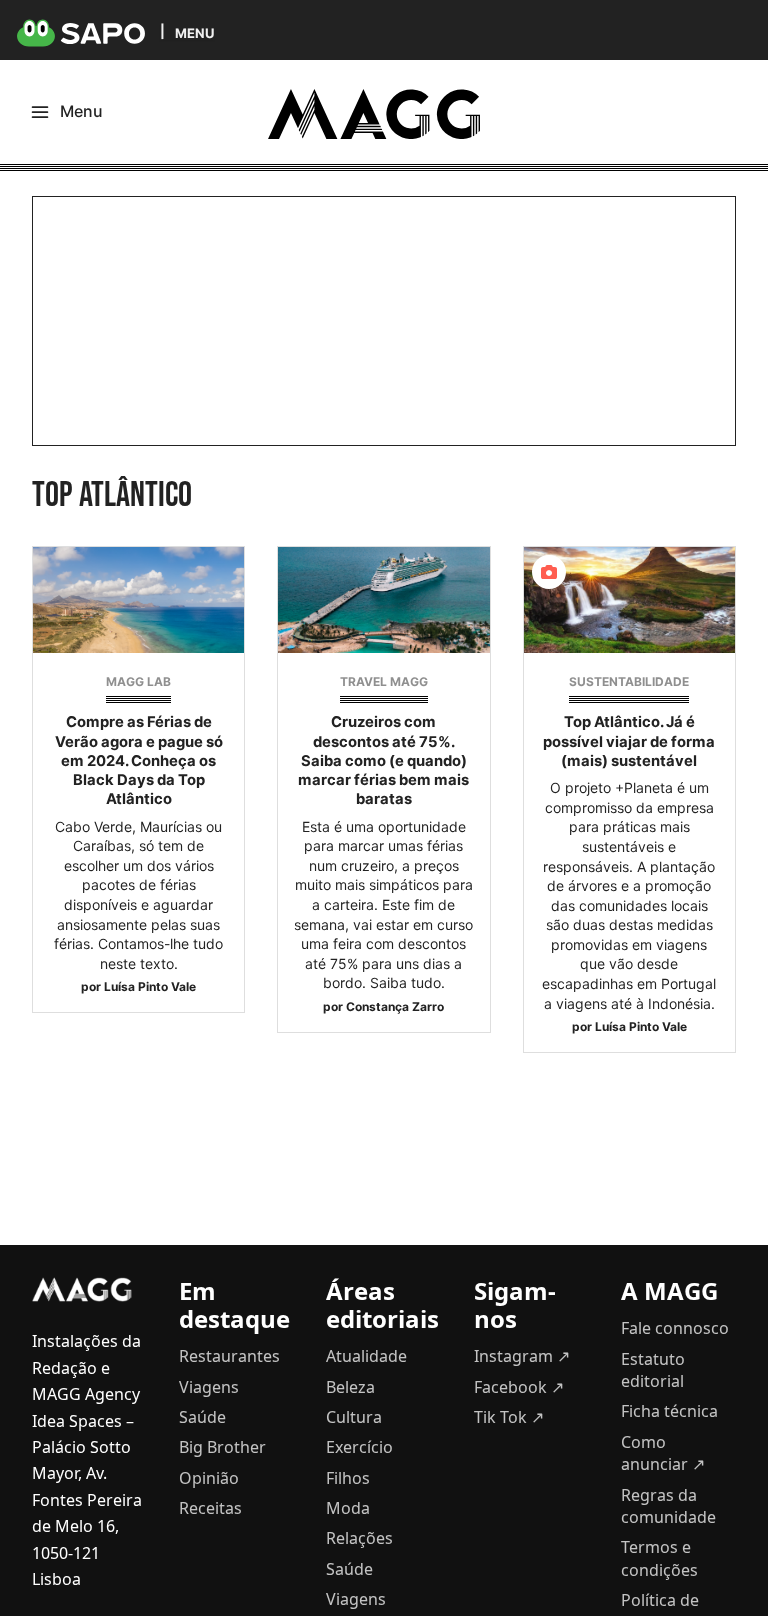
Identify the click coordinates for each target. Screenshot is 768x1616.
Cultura (354, 1417)
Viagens (209, 1387)
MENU (194, 32)
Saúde (202, 1417)
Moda (348, 1508)
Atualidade (366, 1356)
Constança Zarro (395, 1006)
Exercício (359, 1447)
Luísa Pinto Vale (150, 986)
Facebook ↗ (519, 1387)
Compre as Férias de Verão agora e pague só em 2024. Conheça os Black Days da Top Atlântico (139, 760)
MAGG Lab (138, 681)
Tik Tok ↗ (509, 1417)
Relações (359, 1538)
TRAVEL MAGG (384, 681)
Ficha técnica (669, 1411)
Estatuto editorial (653, 1370)
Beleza (350, 1387)
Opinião (209, 1478)
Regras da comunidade (668, 1506)
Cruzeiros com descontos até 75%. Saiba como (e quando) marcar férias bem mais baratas (383, 760)
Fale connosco (675, 1328)
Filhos (348, 1478)
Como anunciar (663, 1453)
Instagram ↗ (522, 1356)
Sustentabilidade (629, 681)
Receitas (210, 1508)
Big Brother (222, 1447)
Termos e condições (659, 1558)
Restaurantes (229, 1356)
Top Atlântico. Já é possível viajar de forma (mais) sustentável (629, 741)
